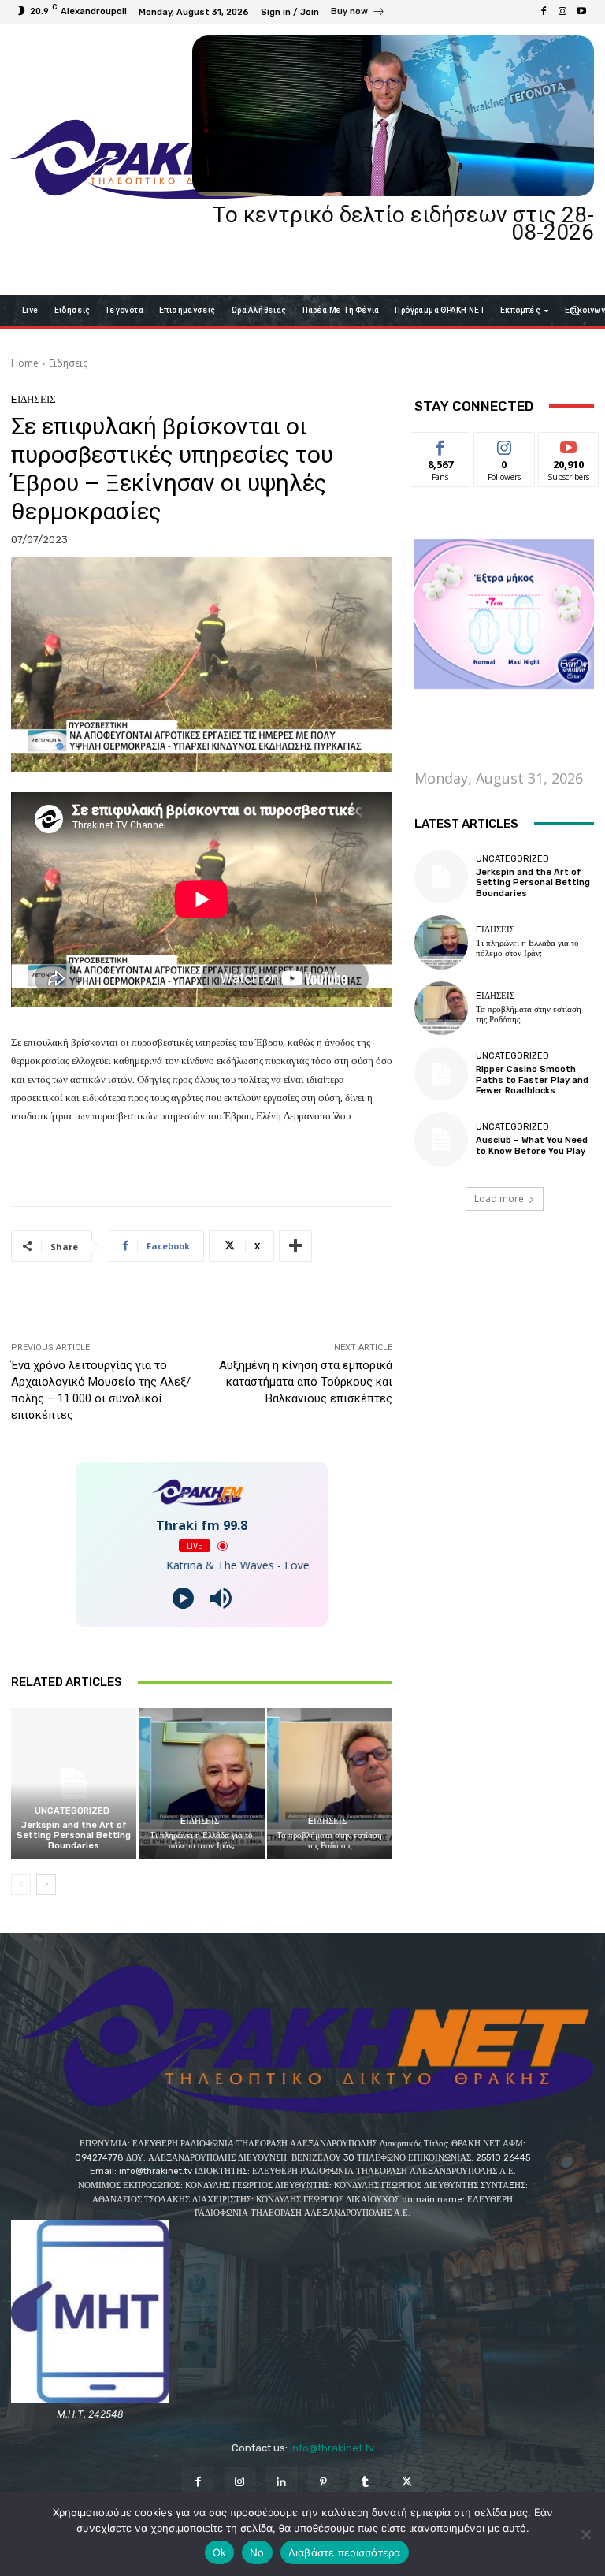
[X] (407, 2483)
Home (25, 363)
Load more (499, 1199)
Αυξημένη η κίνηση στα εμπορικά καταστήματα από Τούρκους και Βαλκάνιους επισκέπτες (306, 1382)
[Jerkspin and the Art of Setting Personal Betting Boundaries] (74, 1783)
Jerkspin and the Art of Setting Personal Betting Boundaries (74, 1835)
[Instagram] (562, 12)
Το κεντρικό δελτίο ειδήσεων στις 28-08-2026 (403, 223)
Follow (505, 444)
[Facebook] (544, 12)
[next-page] (46, 1885)
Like (441, 444)
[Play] (183, 1598)
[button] (575, 310)
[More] (295, 1246)
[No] (585, 2534)
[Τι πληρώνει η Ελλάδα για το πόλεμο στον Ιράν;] (201, 1783)
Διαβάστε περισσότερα (345, 2552)
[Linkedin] (282, 2483)
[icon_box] (358, 13)
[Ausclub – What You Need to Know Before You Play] (441, 1139)
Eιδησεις (68, 363)
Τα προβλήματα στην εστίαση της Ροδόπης (329, 1841)
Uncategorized (72, 1811)
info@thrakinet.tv (332, 2448)
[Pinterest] (323, 2483)
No (257, 2552)
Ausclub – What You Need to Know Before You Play (532, 1145)
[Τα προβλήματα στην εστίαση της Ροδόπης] (330, 1783)
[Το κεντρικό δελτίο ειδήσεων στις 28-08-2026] (393, 116)
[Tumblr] (365, 2483)
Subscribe (569, 444)
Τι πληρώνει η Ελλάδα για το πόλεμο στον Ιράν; (201, 1841)
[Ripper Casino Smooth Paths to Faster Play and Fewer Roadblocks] (441, 1074)
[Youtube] (581, 12)
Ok (220, 2552)
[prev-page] (21, 1885)
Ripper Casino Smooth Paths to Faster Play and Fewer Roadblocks (532, 1080)
